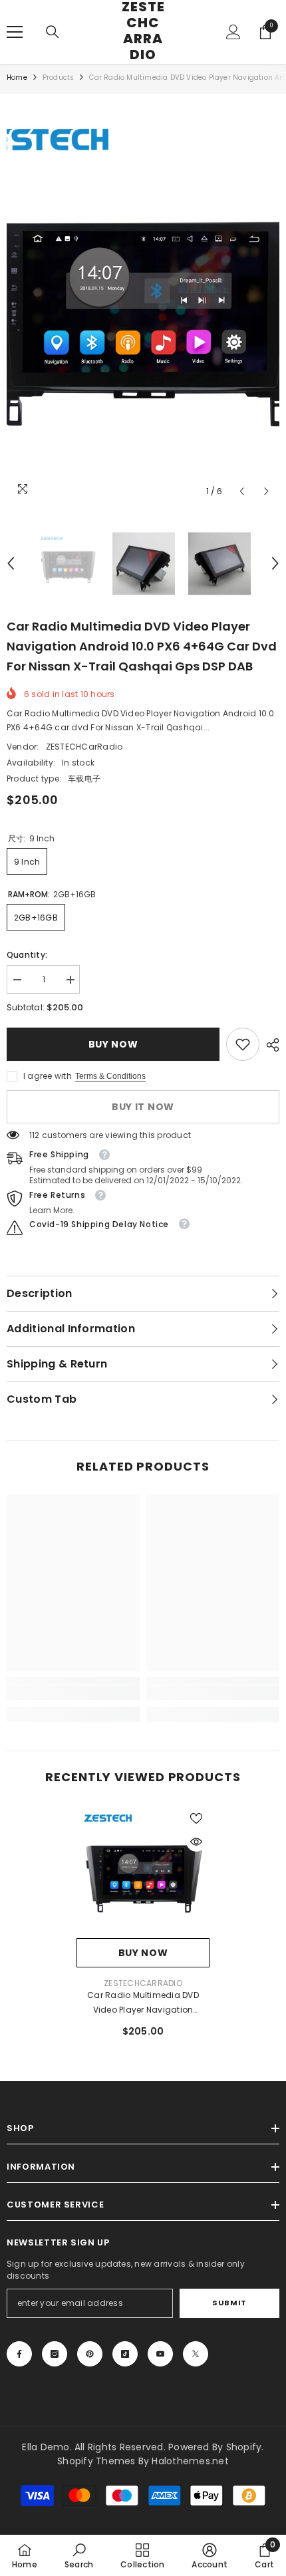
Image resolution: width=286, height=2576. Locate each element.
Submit (229, 2303)
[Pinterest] (90, 2354)
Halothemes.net (190, 2461)
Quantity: (27, 955)
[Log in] (233, 32)
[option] (143, 302)
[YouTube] (160, 2354)
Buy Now (113, 1044)
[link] (243, 1044)
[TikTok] (125, 2354)
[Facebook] (19, 2354)
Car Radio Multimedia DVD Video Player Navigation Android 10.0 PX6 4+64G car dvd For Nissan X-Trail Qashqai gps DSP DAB (143, 2003)
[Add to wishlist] (196, 1818)
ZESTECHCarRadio (84, 747)
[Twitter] (196, 2354)
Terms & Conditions (110, 1076)
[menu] (15, 32)
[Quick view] (196, 1842)
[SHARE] (269, 1045)
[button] (242, 491)
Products (59, 77)
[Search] (53, 32)
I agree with (48, 1076)
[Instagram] (55, 2354)
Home (17, 77)
